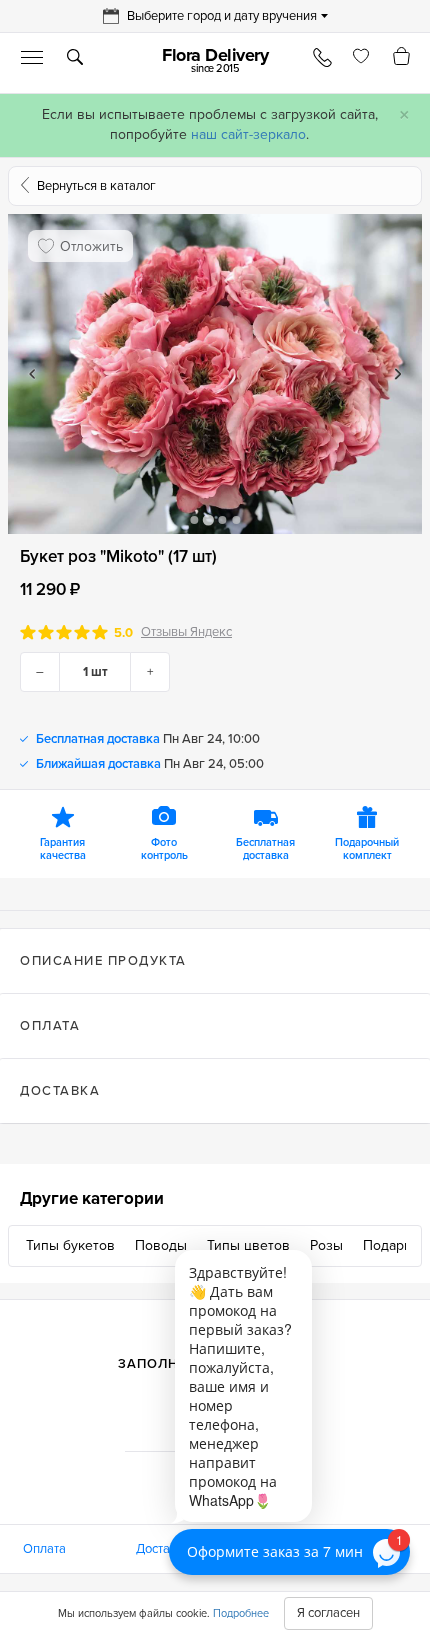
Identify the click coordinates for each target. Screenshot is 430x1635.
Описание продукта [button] (103, 961)
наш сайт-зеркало (248, 134)
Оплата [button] (50, 1026)
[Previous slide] (32, 374)
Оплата (44, 1549)
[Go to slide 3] (222, 520)
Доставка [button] (60, 1091)
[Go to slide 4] (236, 520)
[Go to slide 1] (194, 520)
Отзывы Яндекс (186, 632)
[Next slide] (398, 374)
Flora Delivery (215, 60)
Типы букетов (70, 1245)
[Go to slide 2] (207, 519)
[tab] (215, 961)
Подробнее (241, 1613)
